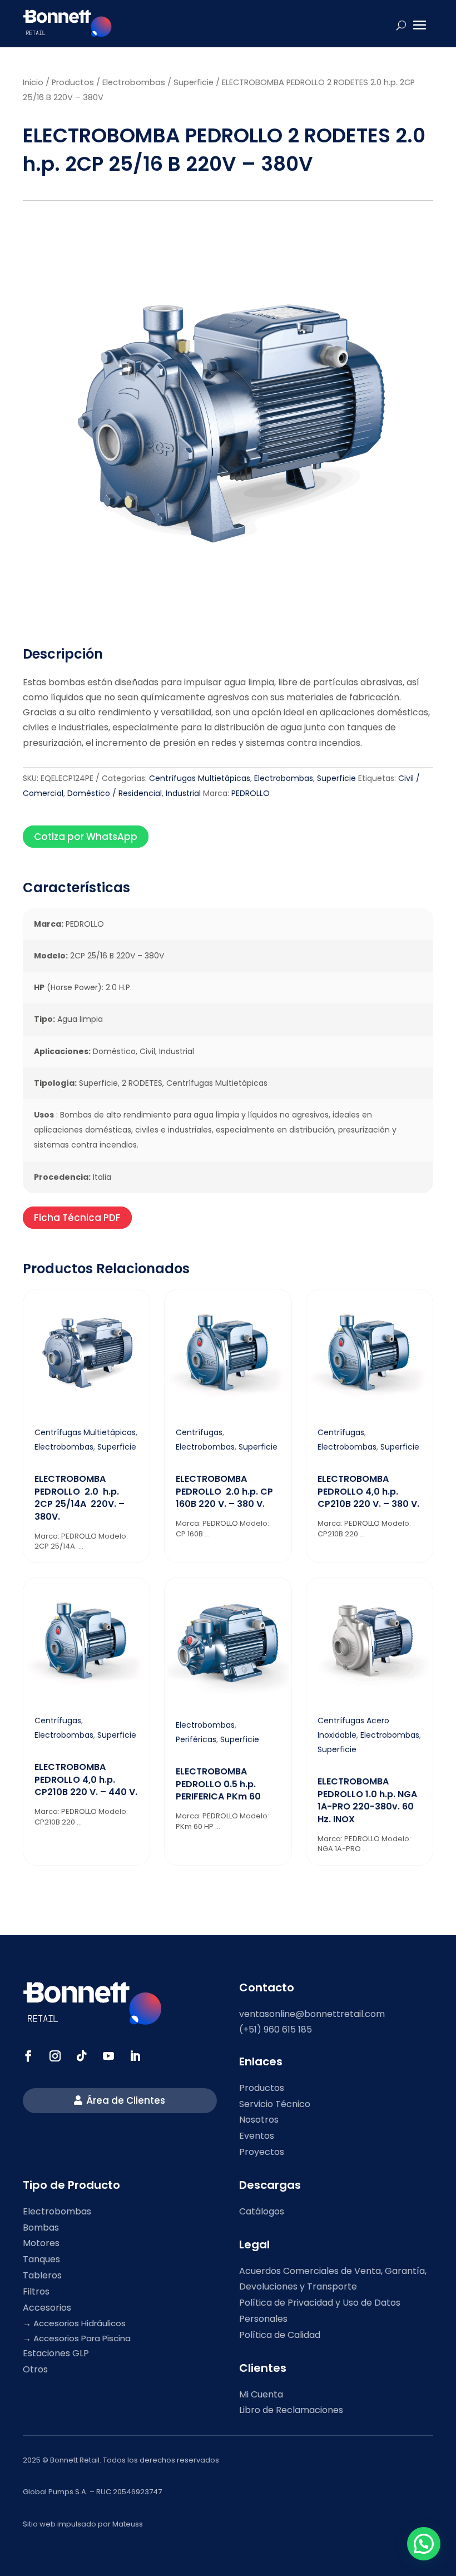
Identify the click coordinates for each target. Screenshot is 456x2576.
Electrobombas (134, 82)
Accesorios (47, 2308)
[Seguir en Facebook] (28, 2056)
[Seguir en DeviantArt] (135, 2056)
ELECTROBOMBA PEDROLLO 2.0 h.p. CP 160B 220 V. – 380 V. (224, 1491)
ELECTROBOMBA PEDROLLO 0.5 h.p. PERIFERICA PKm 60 (218, 1784)
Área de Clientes (126, 2100)
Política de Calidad (280, 2335)
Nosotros (259, 2120)
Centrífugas (199, 1432)
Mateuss (128, 2524)
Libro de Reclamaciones (291, 2410)
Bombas (41, 2228)
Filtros (36, 2291)
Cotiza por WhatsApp (86, 837)
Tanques (41, 2259)
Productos (73, 82)
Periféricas (196, 1739)
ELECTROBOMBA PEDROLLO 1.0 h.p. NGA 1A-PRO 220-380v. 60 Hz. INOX (367, 1800)
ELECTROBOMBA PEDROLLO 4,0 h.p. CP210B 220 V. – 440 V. (86, 1779)
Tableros (42, 2275)
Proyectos (262, 2152)
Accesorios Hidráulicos (80, 2323)
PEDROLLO (251, 793)
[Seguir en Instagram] (55, 2056)
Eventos (257, 2136)
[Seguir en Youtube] (108, 2056)
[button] (424, 2544)
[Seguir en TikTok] (82, 2056)
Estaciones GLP (56, 2353)
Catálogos (262, 2211)
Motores (41, 2243)
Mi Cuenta (261, 2394)
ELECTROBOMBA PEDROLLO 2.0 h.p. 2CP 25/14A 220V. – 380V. (80, 1497)
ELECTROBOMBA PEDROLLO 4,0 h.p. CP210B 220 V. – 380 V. (368, 1491)
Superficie (194, 82)
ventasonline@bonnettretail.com (312, 2014)
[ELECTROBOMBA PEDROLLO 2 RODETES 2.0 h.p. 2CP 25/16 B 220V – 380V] (228, 625)
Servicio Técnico (275, 2104)
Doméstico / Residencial (115, 793)
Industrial (183, 793)
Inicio (33, 82)
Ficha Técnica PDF (77, 1218)
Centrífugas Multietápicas (200, 778)
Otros (35, 2369)
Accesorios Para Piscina (82, 2338)
